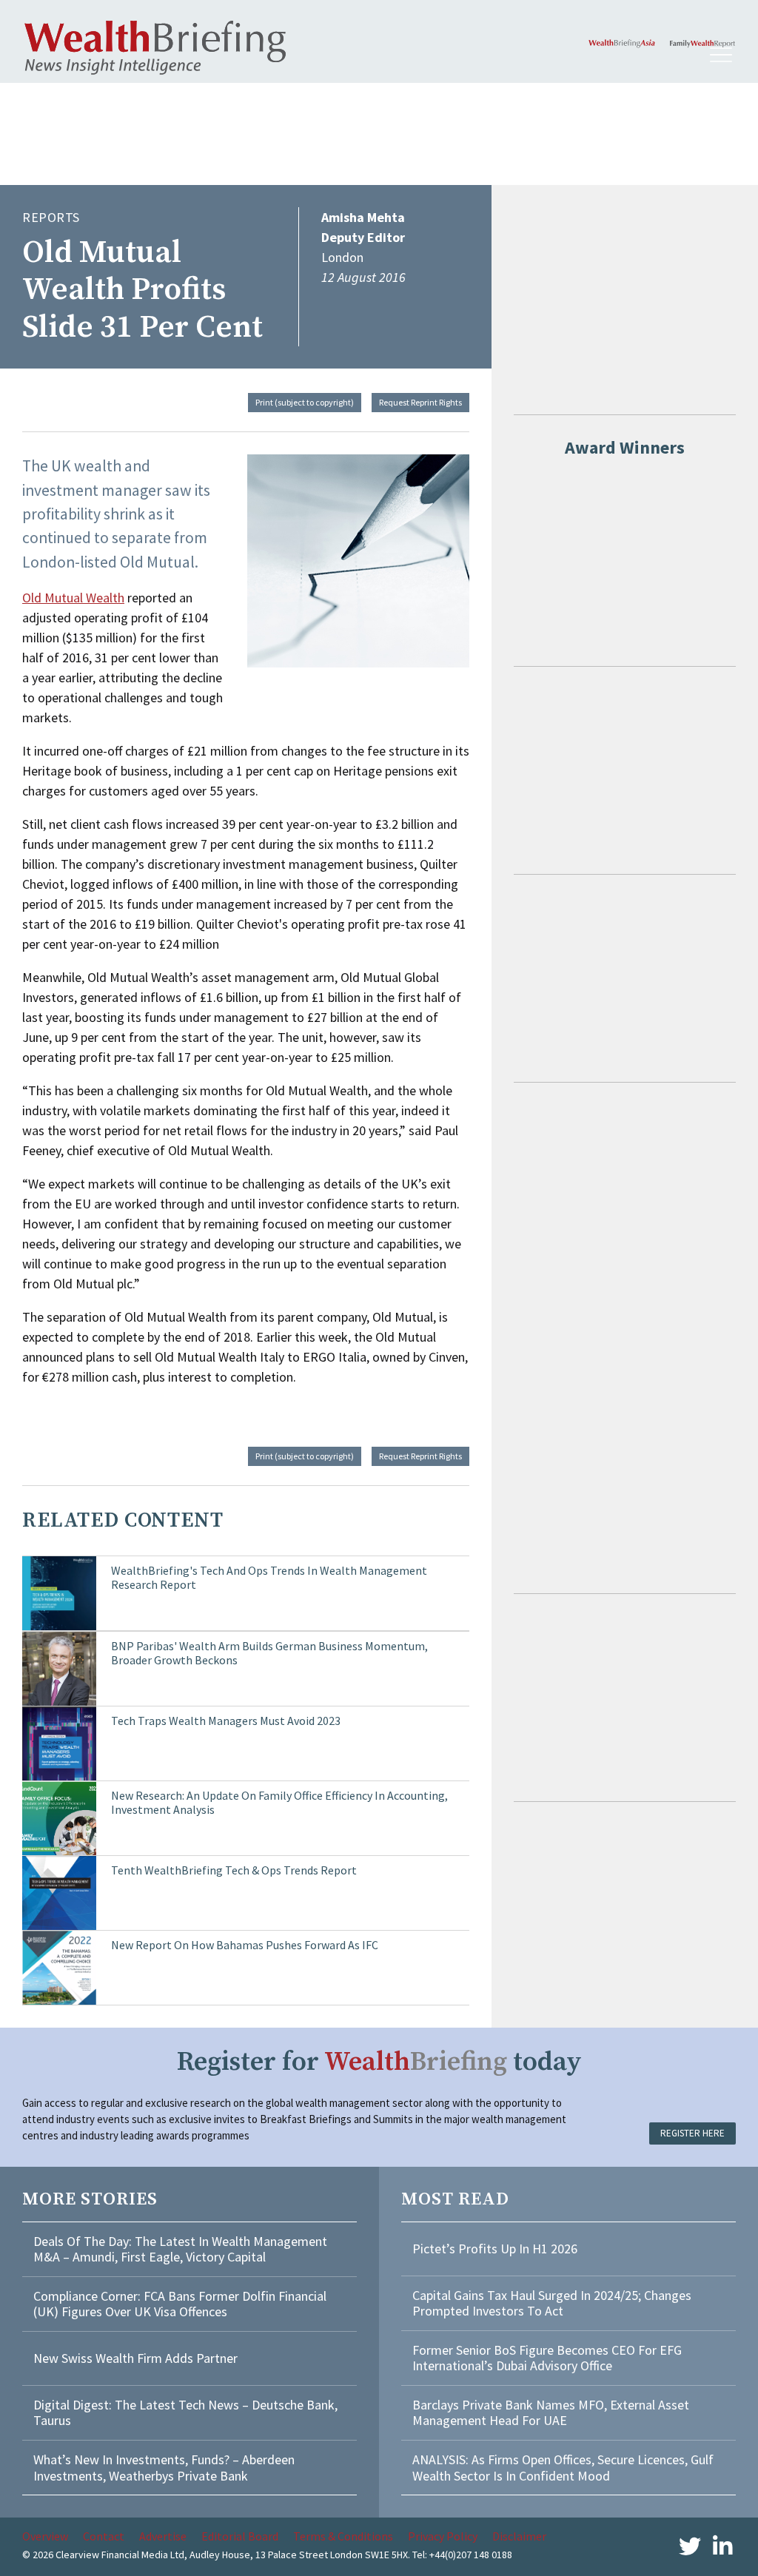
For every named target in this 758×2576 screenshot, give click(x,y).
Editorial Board (240, 2536)
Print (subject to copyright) (305, 402)
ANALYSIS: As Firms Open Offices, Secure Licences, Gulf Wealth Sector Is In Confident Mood (563, 2468)
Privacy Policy (443, 2536)
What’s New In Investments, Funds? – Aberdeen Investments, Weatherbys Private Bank (164, 2468)
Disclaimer (519, 2536)
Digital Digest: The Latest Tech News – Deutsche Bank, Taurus (185, 2413)
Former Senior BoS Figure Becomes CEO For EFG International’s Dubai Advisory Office (547, 2358)
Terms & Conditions (343, 2536)
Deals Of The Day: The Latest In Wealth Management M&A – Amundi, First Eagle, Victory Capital (180, 2249)
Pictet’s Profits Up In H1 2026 (495, 2249)
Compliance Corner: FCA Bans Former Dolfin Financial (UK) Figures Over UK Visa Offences (180, 2304)
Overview (45, 2536)
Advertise (163, 2536)
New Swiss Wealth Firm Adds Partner (135, 2358)
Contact (104, 2536)
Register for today (379, 2062)
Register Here (692, 2133)
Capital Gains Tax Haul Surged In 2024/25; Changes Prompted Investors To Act (552, 2303)
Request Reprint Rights (420, 402)
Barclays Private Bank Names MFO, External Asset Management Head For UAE (551, 2413)
